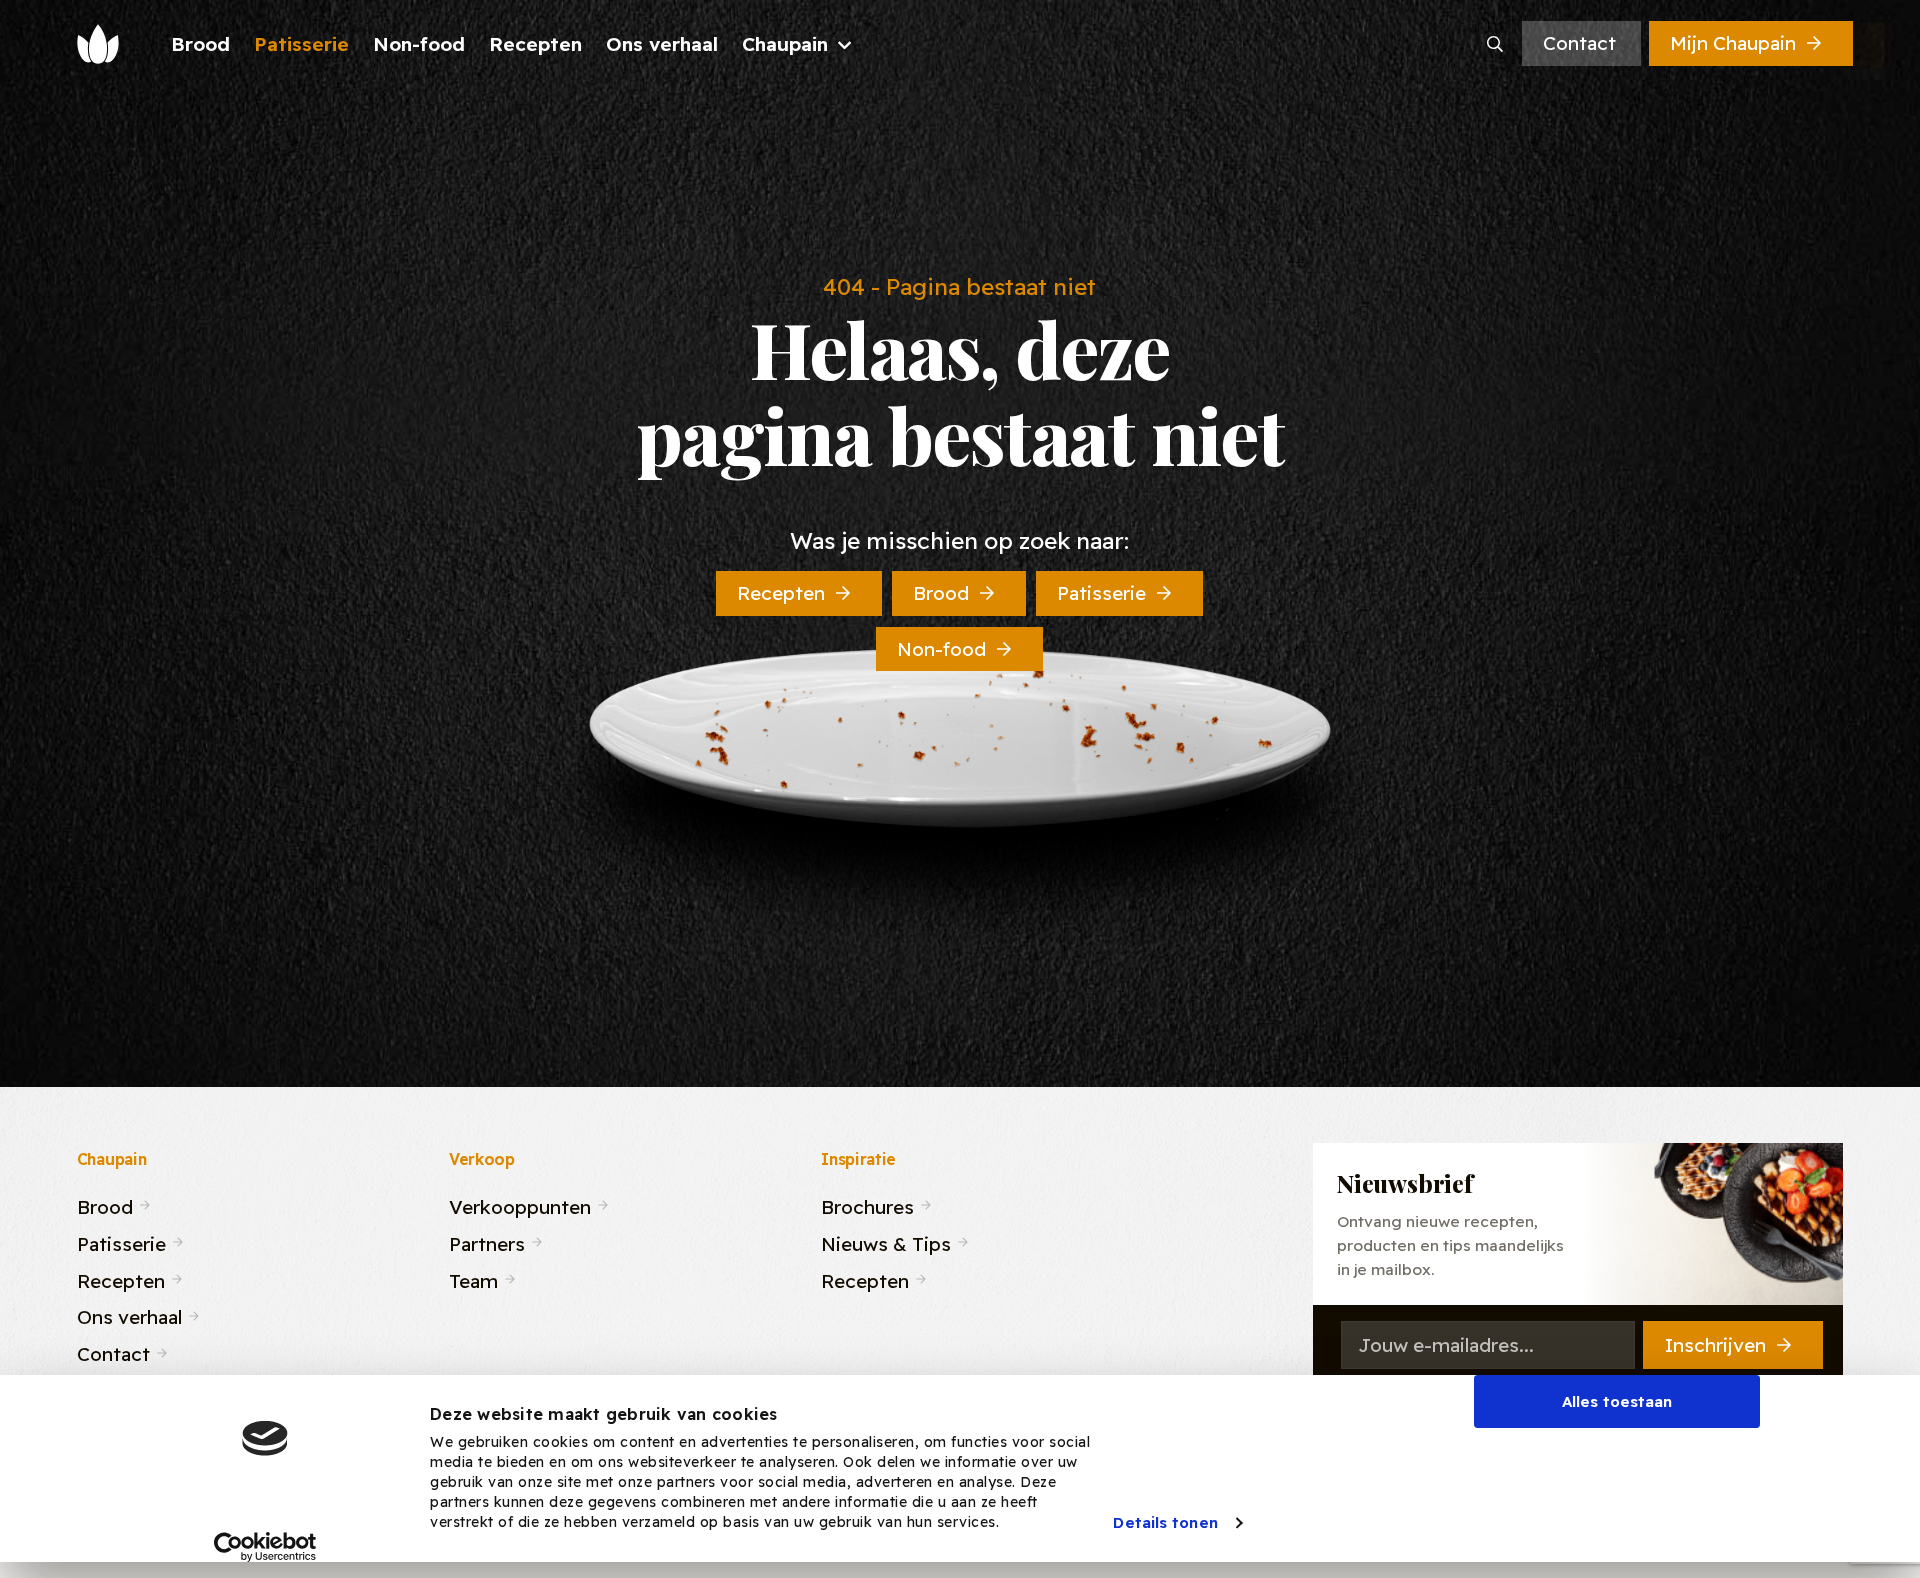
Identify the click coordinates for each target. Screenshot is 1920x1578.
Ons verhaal (129, 1314)
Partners (487, 1241)
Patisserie (1101, 593)
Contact (1579, 43)
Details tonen (1165, 1522)
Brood (941, 593)
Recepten (781, 593)
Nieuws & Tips (886, 1241)
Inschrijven (1715, 1345)
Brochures (867, 1204)
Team (473, 1277)
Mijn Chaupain (1733, 43)
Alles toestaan (1617, 1401)
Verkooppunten (520, 1204)
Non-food (941, 649)
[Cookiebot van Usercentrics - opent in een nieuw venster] (265, 1547)
